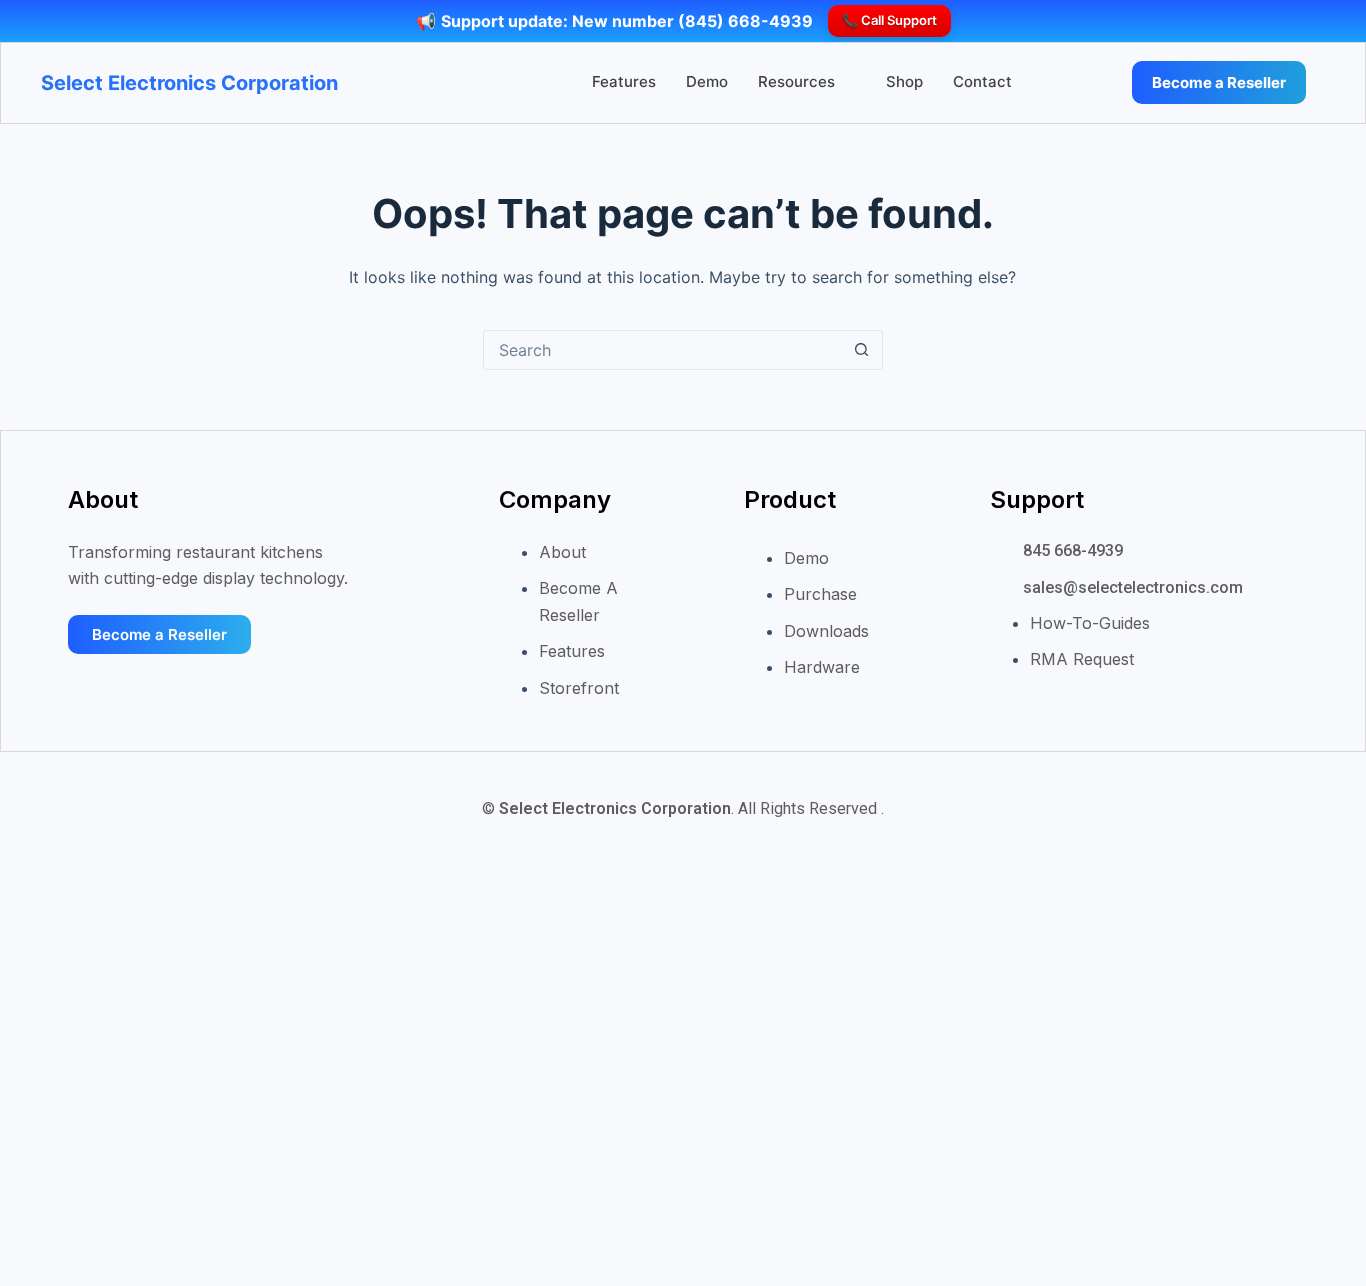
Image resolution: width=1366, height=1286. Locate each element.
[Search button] (862, 350)
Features (624, 81)
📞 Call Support (889, 20)
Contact (982, 81)
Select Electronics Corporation (189, 83)
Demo (707, 81)
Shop (904, 81)
